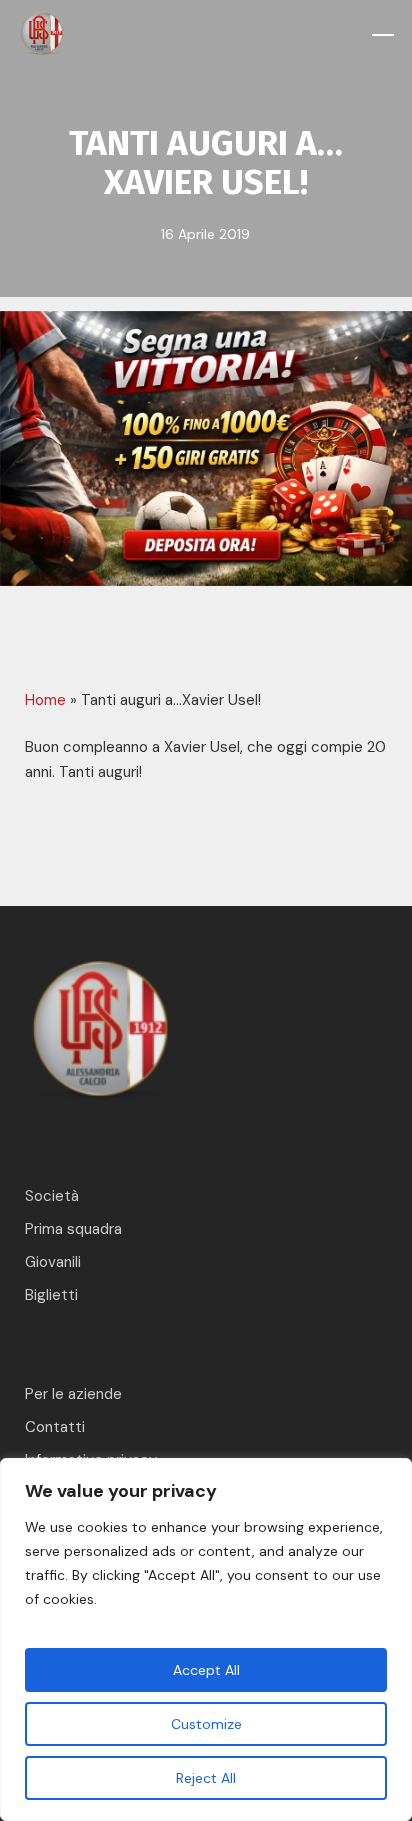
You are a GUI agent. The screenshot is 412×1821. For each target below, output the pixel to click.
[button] (383, 35)
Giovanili (53, 1262)
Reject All (206, 1778)
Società (52, 1196)
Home (45, 700)
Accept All (206, 1670)
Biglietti (51, 1295)
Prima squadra (73, 1229)
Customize (206, 1724)
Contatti (55, 1427)
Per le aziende (73, 1394)
